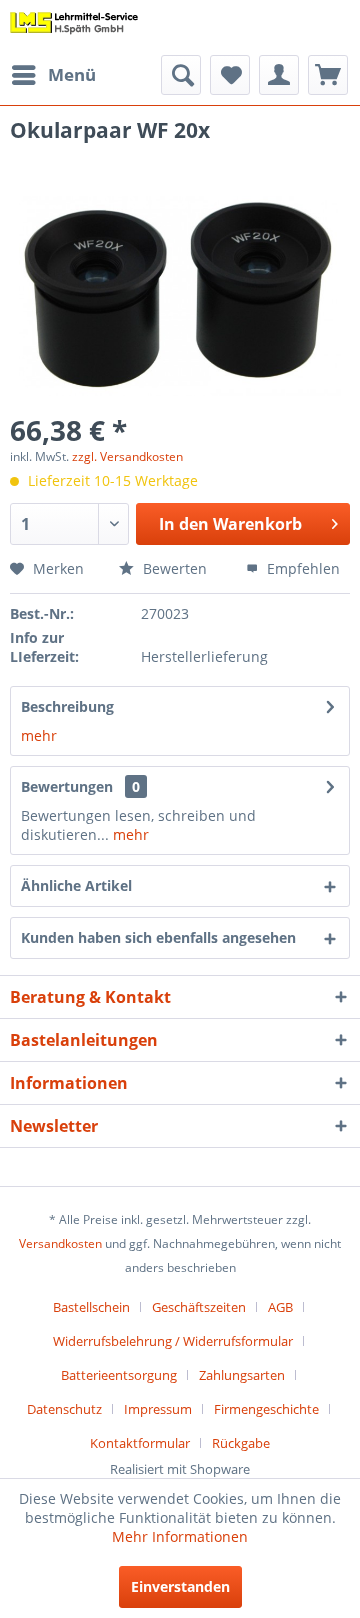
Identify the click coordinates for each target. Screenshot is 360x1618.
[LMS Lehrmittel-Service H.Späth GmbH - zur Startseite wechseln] (74, 27)
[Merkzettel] (230, 75)
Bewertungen (67, 786)
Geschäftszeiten (199, 1307)
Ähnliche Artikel (76, 885)
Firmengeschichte (266, 1409)
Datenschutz (64, 1409)
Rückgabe (241, 1443)
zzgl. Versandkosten (127, 456)
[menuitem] (53, 75)
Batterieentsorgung (119, 1375)
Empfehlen (301, 568)
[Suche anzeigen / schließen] (181, 75)
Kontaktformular (140, 1443)
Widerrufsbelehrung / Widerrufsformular (173, 1341)
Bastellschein (91, 1307)
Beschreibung (67, 706)
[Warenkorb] (328, 75)
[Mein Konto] (279, 75)
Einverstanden (180, 1586)
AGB (280, 1307)
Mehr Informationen (180, 1536)
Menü (72, 74)
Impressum (158, 1409)
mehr (39, 735)
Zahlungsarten (242, 1375)
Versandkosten (60, 1243)
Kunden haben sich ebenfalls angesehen (158, 937)
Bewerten (173, 568)
